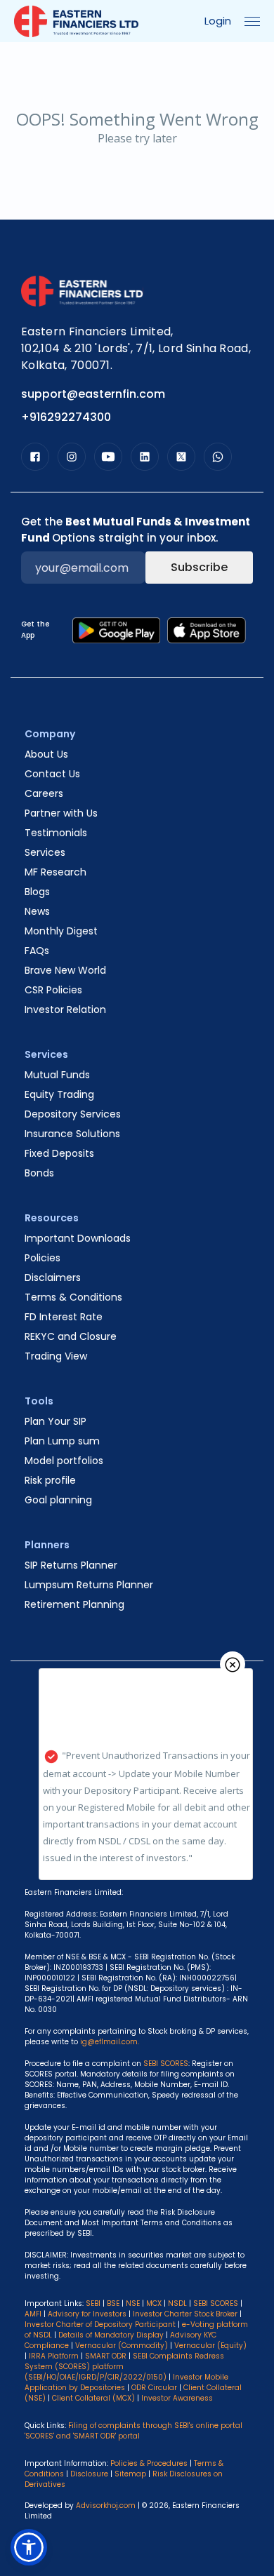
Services (45, 852)
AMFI (33, 2314)
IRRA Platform (54, 2356)
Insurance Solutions (72, 1134)
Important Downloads (78, 1238)
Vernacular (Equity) (210, 2346)
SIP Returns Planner (71, 1565)
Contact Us (52, 774)
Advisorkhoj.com (106, 2505)
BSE (113, 2303)
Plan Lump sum (62, 1441)
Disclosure (89, 2474)
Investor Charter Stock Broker (185, 2314)
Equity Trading (59, 1094)
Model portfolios (64, 1461)
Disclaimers (53, 1277)
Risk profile (50, 1480)
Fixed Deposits (59, 1153)
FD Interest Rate (64, 1317)
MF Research (56, 872)
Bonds (39, 1173)
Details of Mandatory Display (111, 2335)
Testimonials (56, 833)
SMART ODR (106, 2356)
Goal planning (58, 1500)
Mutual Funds (57, 1075)
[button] (29, 2547)
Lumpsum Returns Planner (89, 1585)
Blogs (37, 892)
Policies (43, 1258)
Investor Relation (65, 1009)
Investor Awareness (177, 2398)
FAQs (37, 951)
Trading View (56, 1356)
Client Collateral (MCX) (94, 2398)
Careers (44, 793)
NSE (133, 2303)
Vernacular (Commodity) (122, 2346)
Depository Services (73, 1114)
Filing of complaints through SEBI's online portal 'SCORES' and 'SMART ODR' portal (133, 2431)
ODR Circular (154, 2388)
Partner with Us (61, 813)
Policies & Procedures (149, 2463)
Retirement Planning (74, 1604)
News (37, 911)
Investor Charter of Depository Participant (100, 2325)
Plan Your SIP (56, 1421)
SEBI (93, 2303)
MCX (154, 2303)
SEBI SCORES (216, 2303)
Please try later (137, 138)
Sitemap (130, 2474)
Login (218, 21)
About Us (46, 754)
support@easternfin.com (93, 394)
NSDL (177, 2303)
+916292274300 (66, 417)
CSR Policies (53, 990)
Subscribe (199, 567)
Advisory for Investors (87, 2314)
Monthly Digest (61, 931)
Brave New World (65, 970)
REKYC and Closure (71, 1336)
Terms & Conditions (73, 1297)
